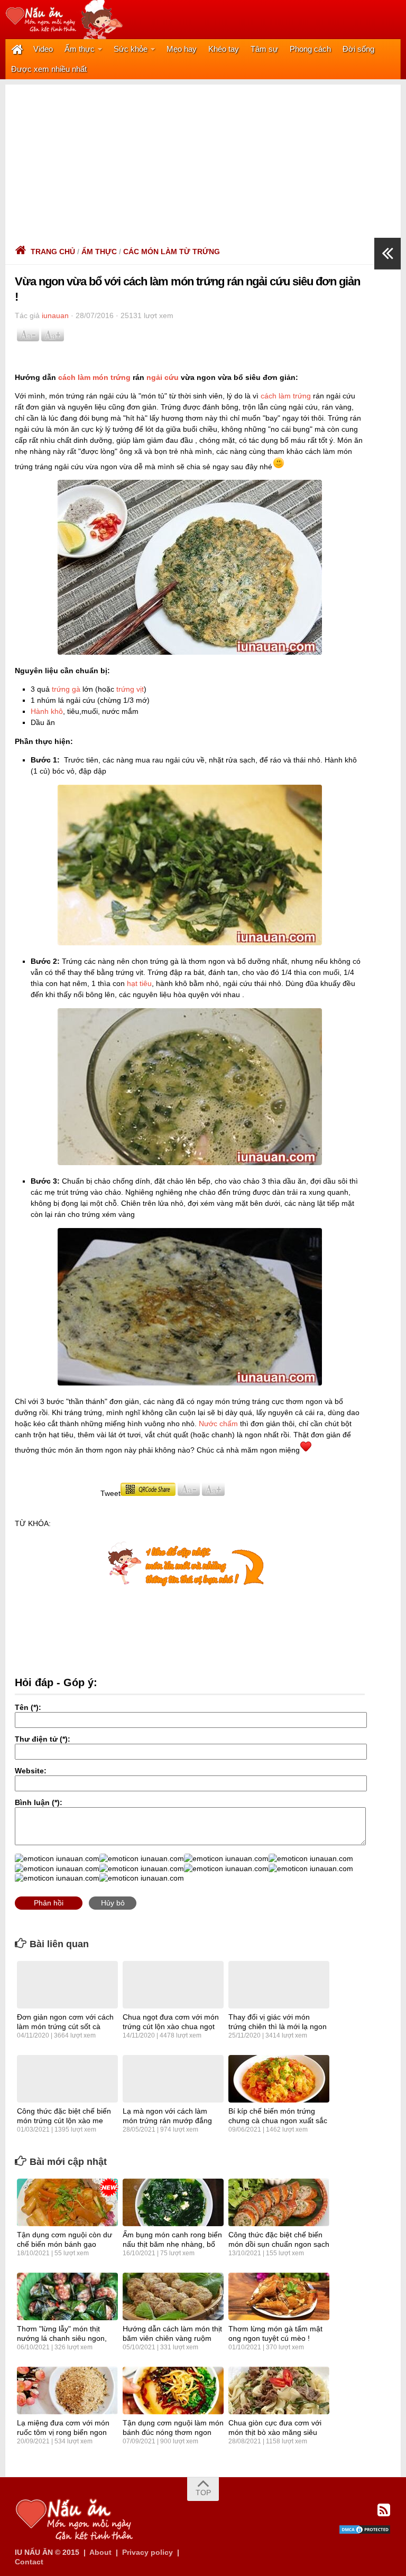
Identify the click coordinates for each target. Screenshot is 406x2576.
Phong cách (310, 49)
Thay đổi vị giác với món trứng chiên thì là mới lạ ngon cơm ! (278, 2026)
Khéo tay (224, 49)
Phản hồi (49, 1903)
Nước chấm (218, 1424)
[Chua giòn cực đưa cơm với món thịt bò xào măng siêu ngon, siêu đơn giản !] (279, 2391)
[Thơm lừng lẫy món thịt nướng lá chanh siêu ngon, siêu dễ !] (67, 2296)
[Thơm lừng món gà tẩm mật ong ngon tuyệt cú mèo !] (279, 2296)
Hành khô (47, 711)
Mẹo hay (182, 49)
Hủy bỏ (113, 1903)
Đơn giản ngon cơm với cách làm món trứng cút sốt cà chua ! (65, 2026)
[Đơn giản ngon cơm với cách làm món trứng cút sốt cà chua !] (67, 1985)
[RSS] (384, 2510)
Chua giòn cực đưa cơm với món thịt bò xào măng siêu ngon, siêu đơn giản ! (275, 2432)
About (100, 2552)
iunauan (55, 315)
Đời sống (358, 49)
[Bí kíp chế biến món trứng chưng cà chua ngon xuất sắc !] (279, 2079)
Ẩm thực (80, 49)
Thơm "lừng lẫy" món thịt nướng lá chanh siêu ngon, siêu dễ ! (62, 2338)
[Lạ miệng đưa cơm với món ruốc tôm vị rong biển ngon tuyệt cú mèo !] (67, 2391)
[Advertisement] (203, 159)
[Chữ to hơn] (52, 339)
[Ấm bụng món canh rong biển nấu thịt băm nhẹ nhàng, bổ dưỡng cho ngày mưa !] (173, 2202)
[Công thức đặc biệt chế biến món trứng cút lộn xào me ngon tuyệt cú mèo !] (67, 2079)
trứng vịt (130, 689)
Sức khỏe (131, 49)
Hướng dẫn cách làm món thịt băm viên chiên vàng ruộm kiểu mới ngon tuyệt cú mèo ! (172, 2338)
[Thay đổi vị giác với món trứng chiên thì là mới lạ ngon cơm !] (279, 1985)
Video (43, 49)
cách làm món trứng (94, 377)
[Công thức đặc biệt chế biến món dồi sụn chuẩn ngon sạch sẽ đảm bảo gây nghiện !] (279, 2202)
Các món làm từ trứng (172, 252)
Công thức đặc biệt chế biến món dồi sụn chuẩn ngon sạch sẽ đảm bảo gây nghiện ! (279, 2244)
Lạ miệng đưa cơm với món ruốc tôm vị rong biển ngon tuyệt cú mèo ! (63, 2432)
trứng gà (66, 689)
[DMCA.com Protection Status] (365, 2532)
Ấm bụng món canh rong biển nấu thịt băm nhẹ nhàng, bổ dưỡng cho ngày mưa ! (172, 2244)
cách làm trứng (286, 396)
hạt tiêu (139, 983)
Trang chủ (53, 252)
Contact (29, 2562)
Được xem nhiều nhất (49, 69)
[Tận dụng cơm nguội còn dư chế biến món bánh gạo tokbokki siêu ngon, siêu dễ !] (67, 2202)
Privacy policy (147, 2552)
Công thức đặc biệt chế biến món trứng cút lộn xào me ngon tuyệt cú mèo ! (64, 2121)
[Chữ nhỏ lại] (28, 339)
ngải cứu (163, 377)
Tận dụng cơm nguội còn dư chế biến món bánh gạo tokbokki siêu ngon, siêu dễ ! (64, 2244)
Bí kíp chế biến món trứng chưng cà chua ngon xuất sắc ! (278, 2121)
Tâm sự (264, 49)
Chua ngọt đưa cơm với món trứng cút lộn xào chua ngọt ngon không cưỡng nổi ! (171, 2026)
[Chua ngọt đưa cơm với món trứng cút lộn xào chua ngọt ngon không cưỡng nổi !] (173, 1985)
